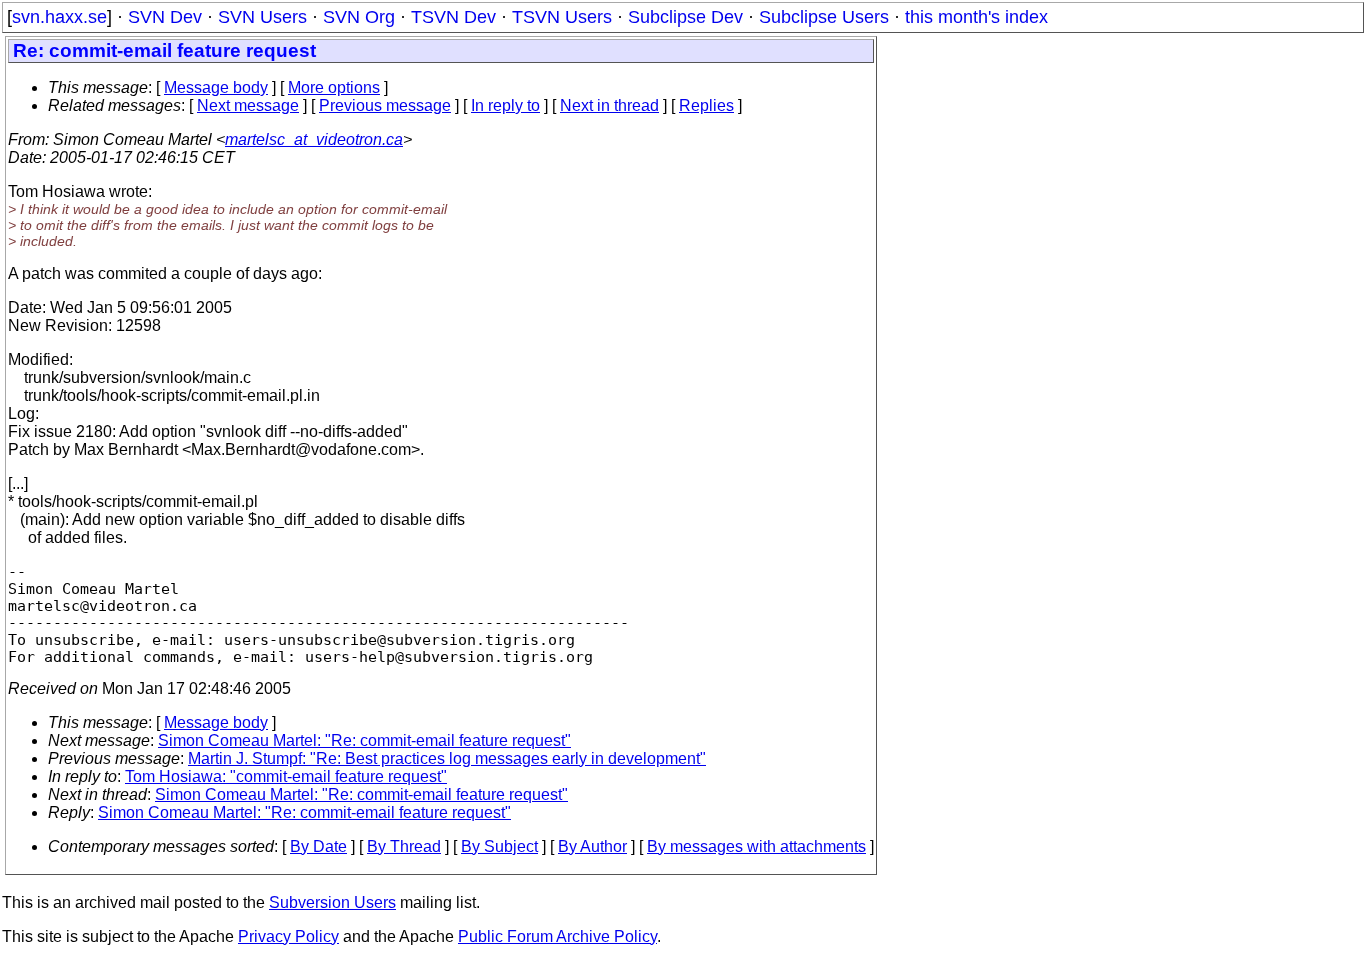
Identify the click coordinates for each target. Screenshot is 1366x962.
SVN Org (359, 17)
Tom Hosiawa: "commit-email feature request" (286, 776)
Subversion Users (332, 902)
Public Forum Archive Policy (557, 936)
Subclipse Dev (685, 17)
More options (334, 87)
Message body (216, 87)
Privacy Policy (288, 936)
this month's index (976, 17)
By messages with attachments (756, 846)
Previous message (385, 105)
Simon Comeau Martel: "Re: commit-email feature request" (364, 740)
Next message (248, 105)
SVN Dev (165, 17)
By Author (592, 846)
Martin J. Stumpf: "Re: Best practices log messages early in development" (447, 758)
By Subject (499, 846)
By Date (318, 846)
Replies (706, 105)
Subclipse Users (824, 17)
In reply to (505, 105)
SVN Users (262, 17)
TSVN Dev (453, 17)
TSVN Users (562, 17)
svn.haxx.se (59, 17)
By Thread (404, 846)
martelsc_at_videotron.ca (314, 139)
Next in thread (609, 105)
